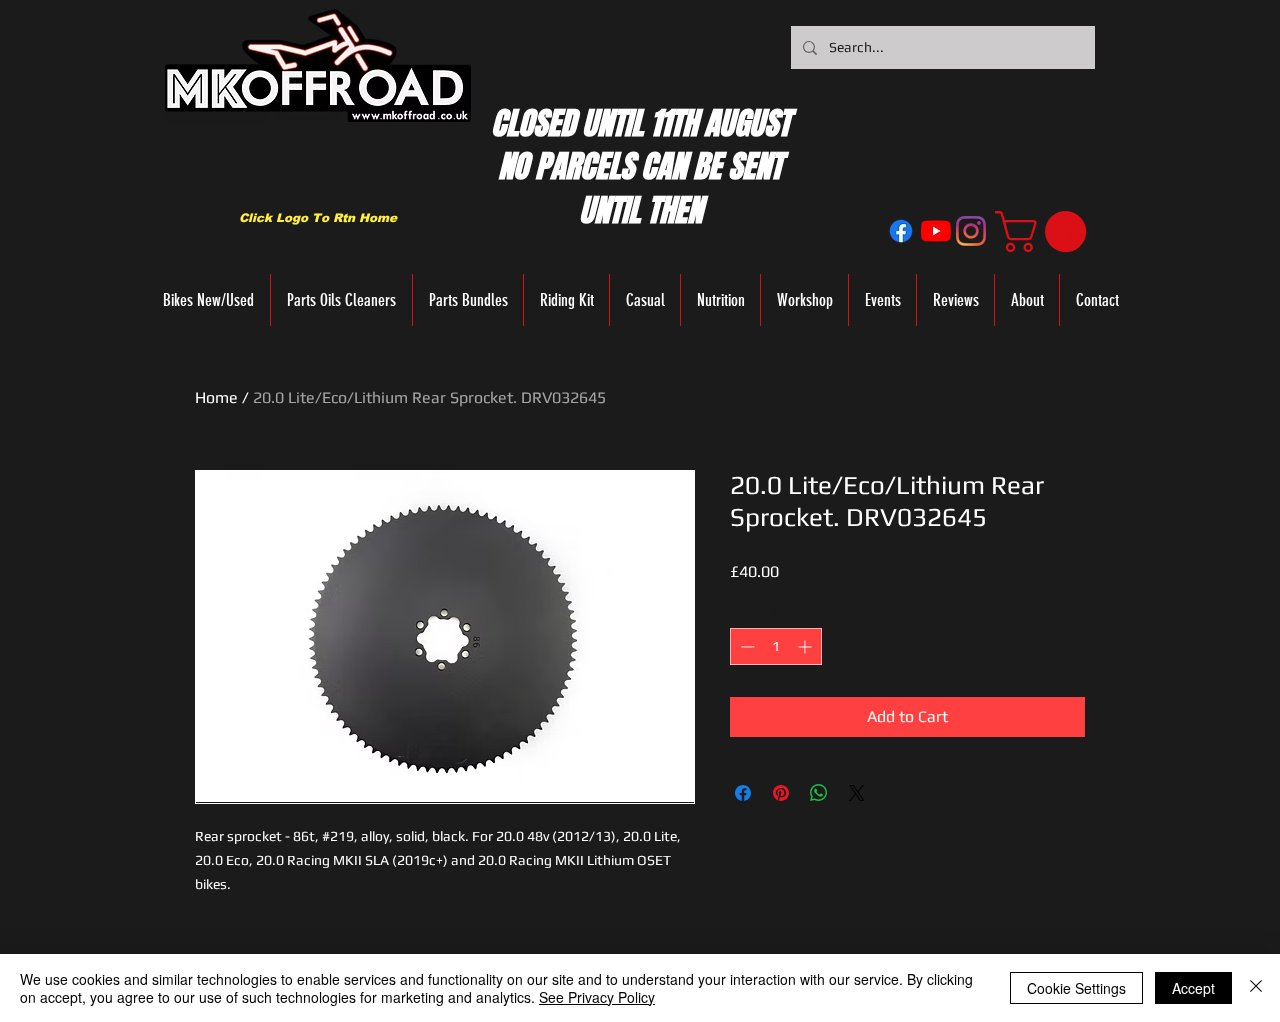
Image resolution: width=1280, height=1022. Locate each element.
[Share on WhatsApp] (819, 793)
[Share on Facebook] (743, 793)
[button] (1045, 231)
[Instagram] (971, 231)
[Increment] (806, 646)
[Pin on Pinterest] (781, 793)
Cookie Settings (1076, 988)
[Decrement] (745, 646)
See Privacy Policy (597, 997)
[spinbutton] (776, 646)
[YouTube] (936, 231)
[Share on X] (857, 793)
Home (216, 397)
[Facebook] (901, 231)
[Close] (1256, 988)
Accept (1193, 988)
